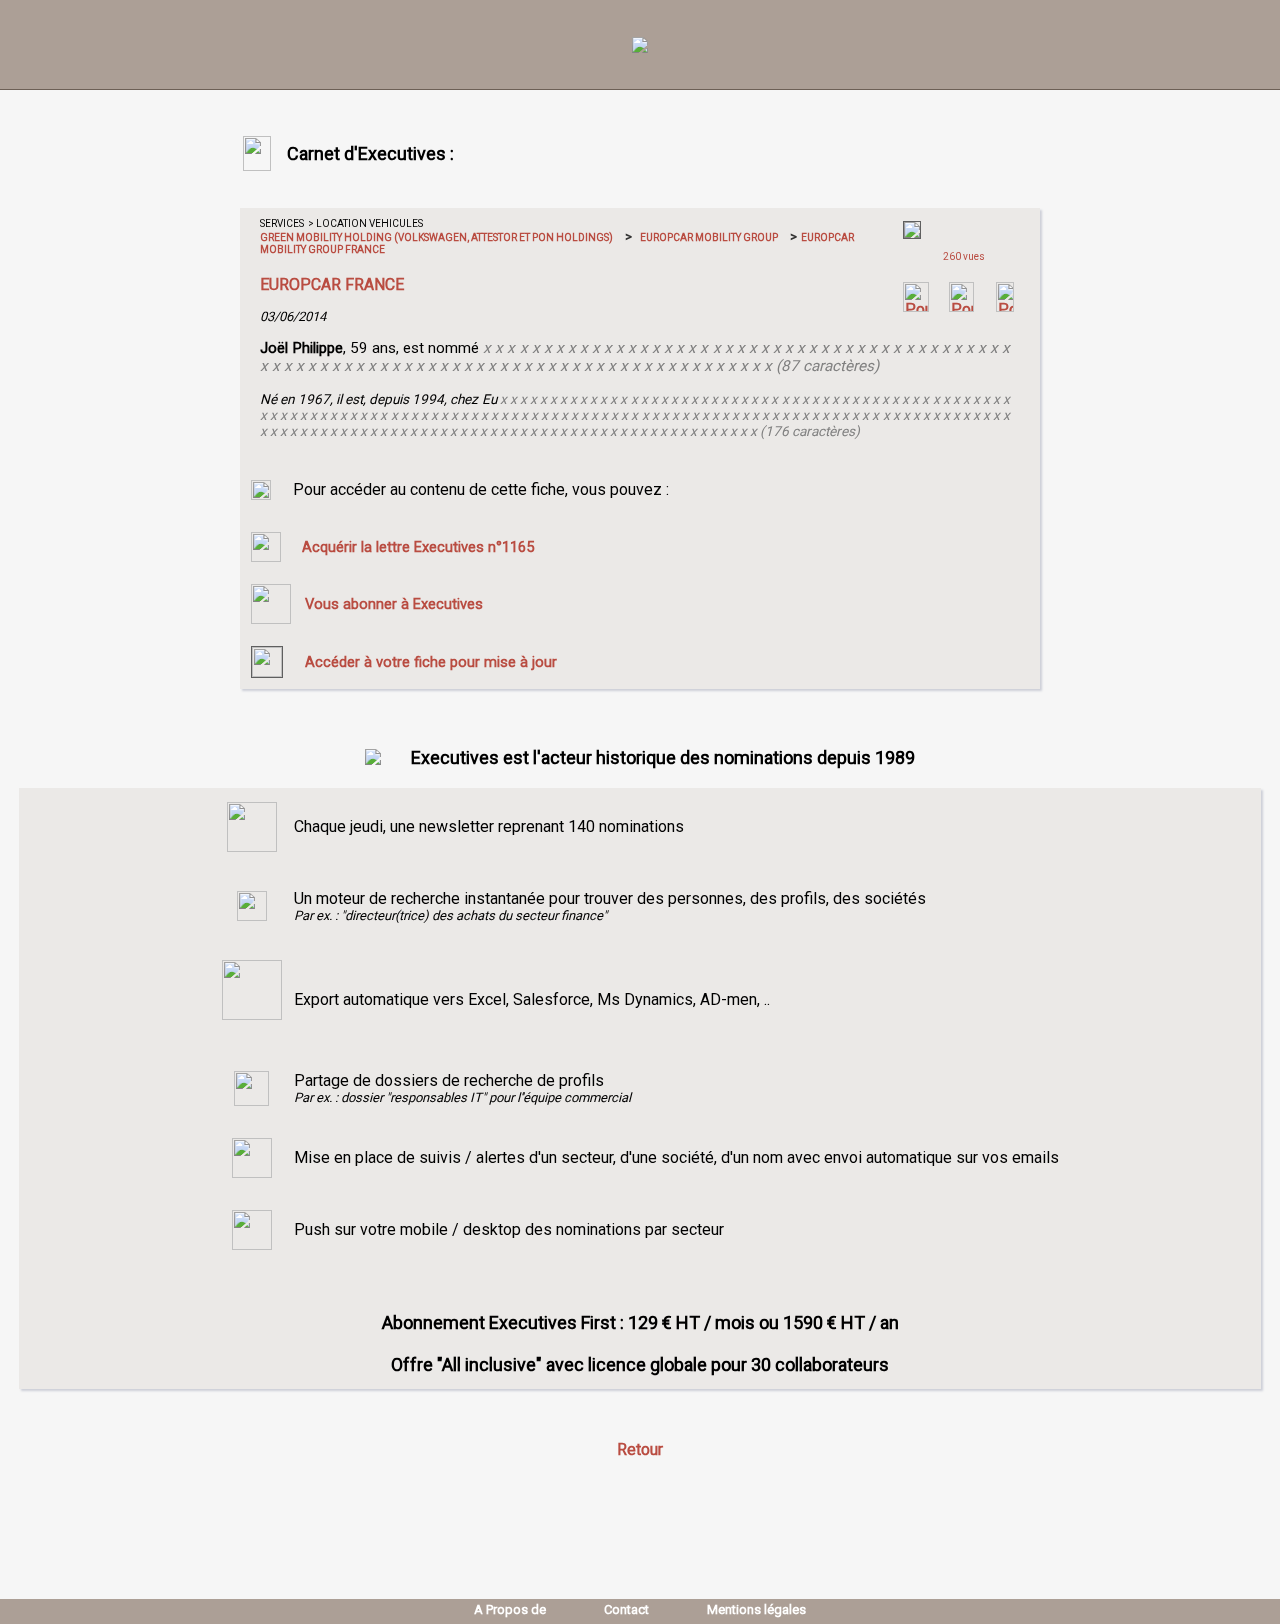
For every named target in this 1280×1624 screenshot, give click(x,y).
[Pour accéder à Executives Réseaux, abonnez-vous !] (916, 306)
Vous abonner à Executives (394, 604)
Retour (640, 1449)
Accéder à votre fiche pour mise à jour (431, 662)
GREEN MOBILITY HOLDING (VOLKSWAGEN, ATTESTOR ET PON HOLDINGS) (436, 237)
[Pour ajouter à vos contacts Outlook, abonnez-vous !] (961, 306)
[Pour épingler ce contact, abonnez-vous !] (1005, 306)
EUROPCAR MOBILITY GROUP (709, 237)
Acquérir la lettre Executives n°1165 (418, 547)
